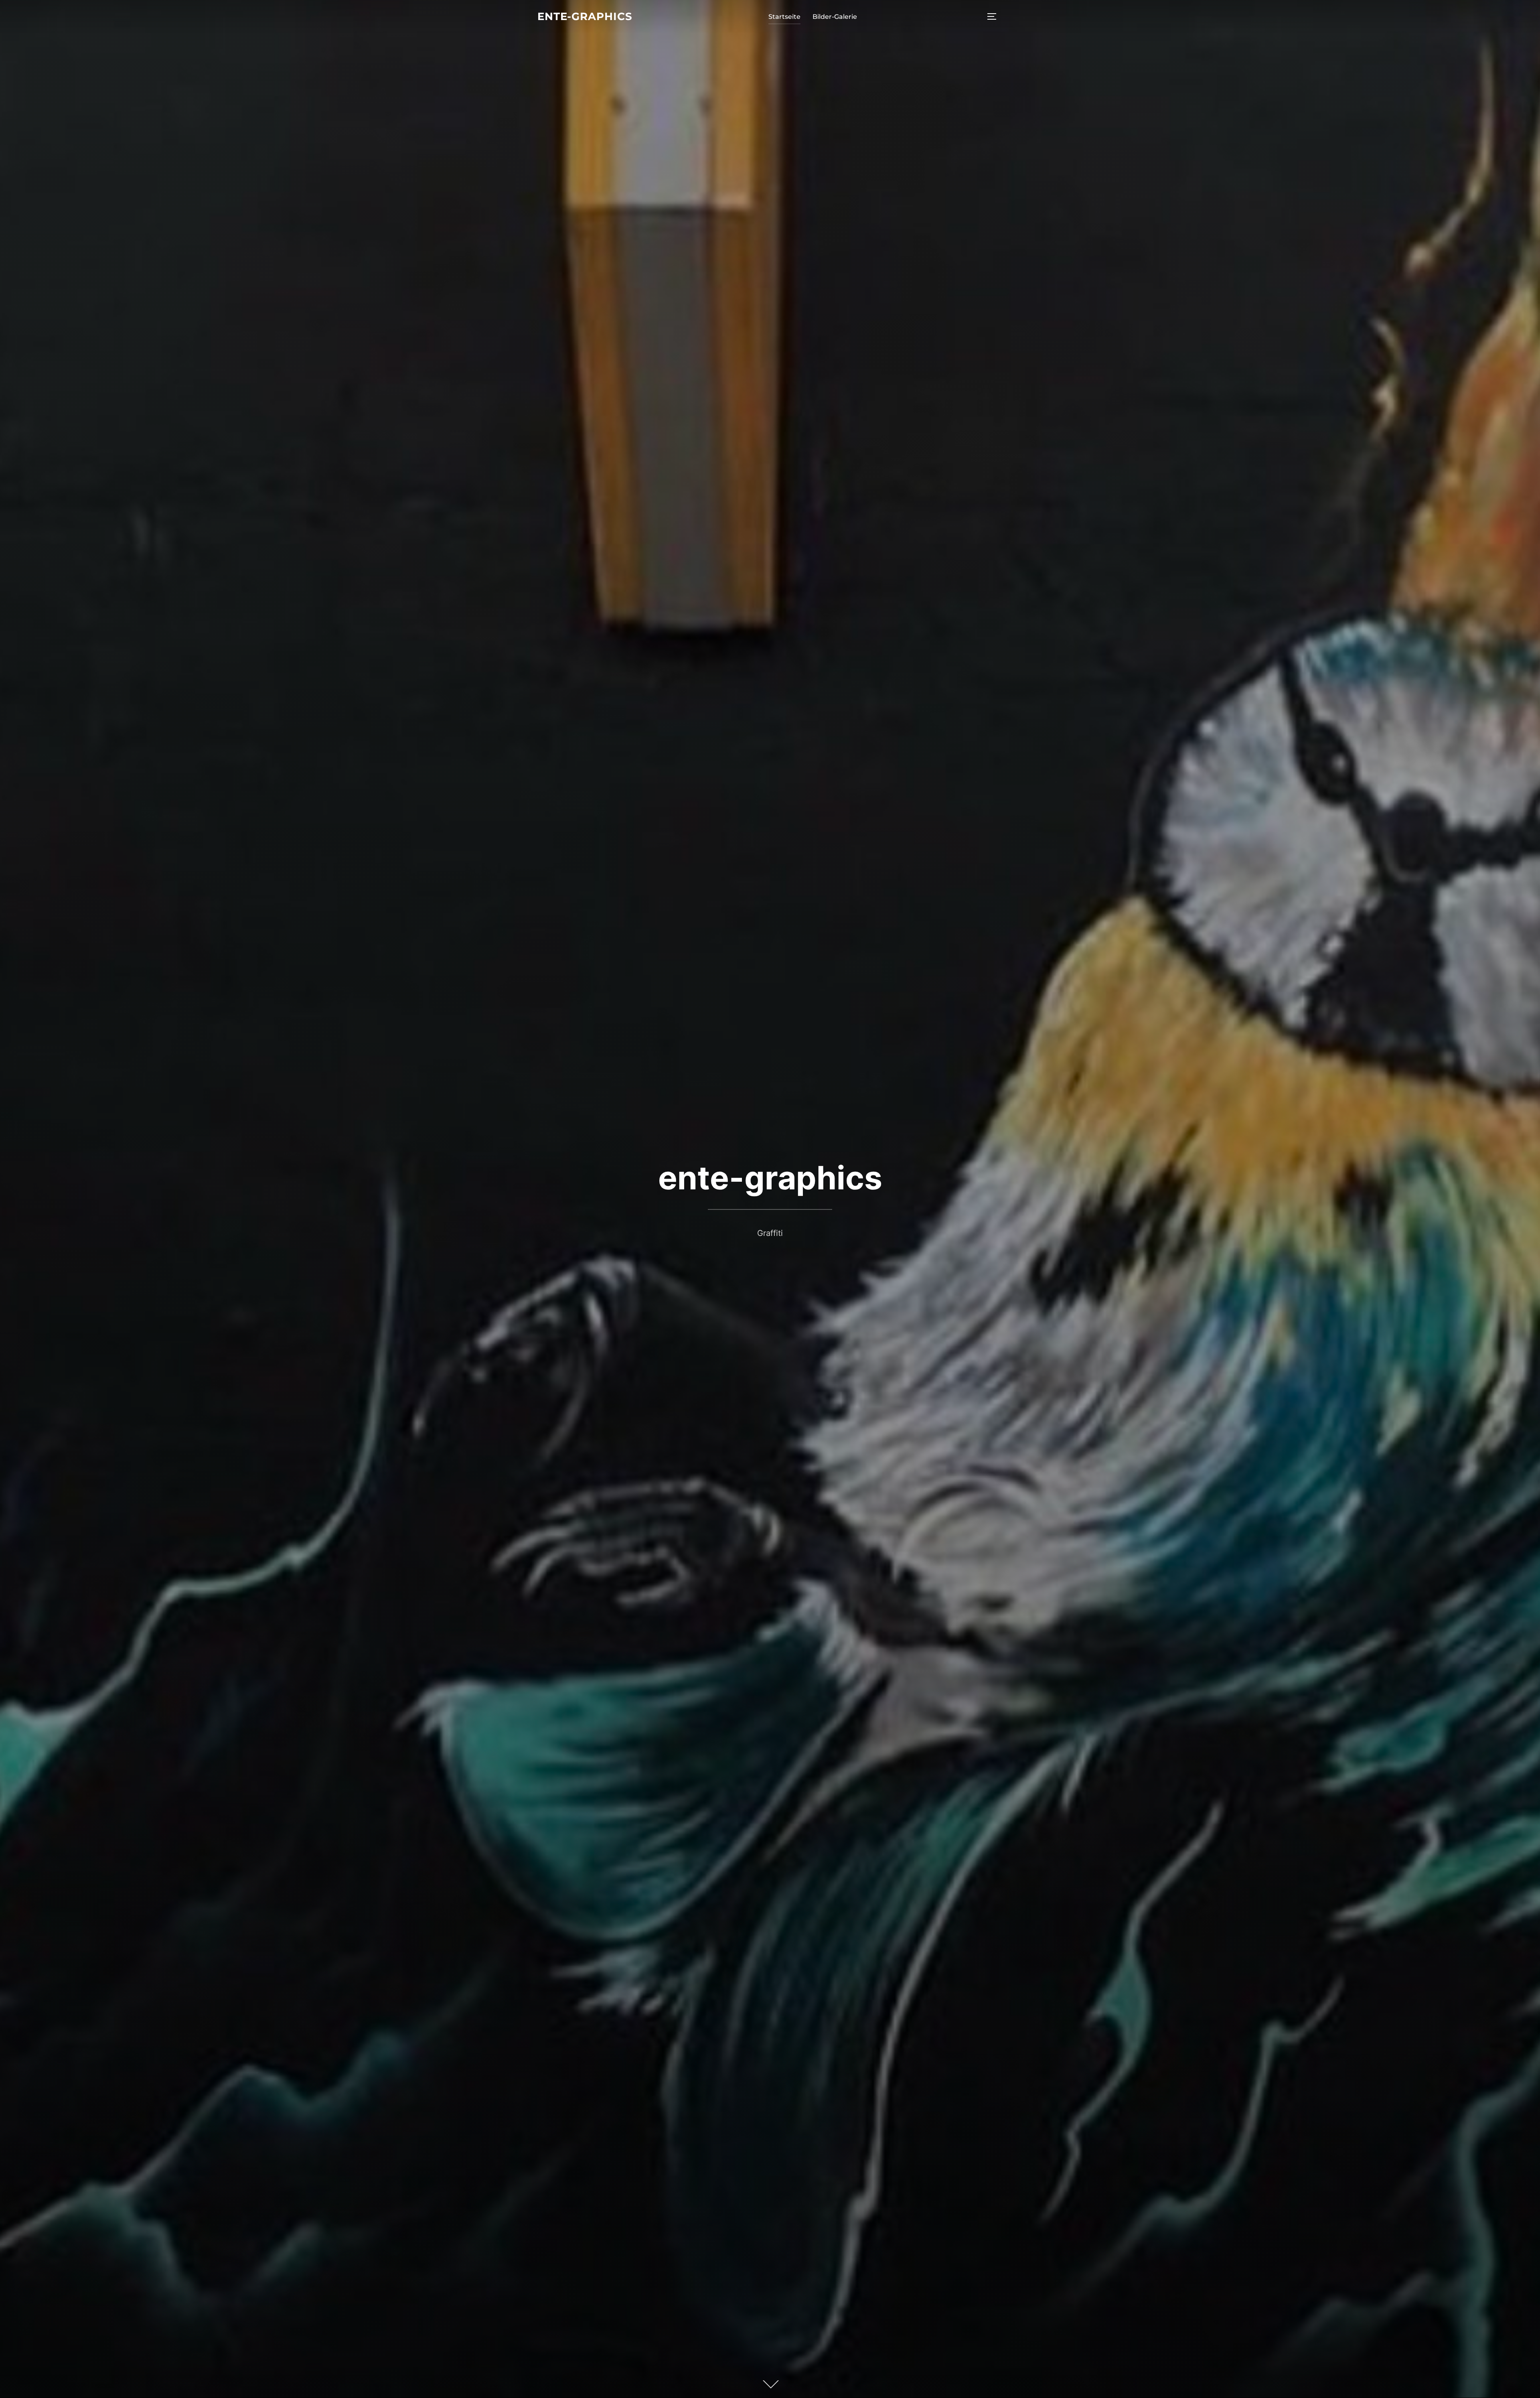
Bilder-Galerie (835, 17)
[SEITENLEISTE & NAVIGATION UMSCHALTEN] (995, 16)
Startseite (784, 17)
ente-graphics (585, 16)
